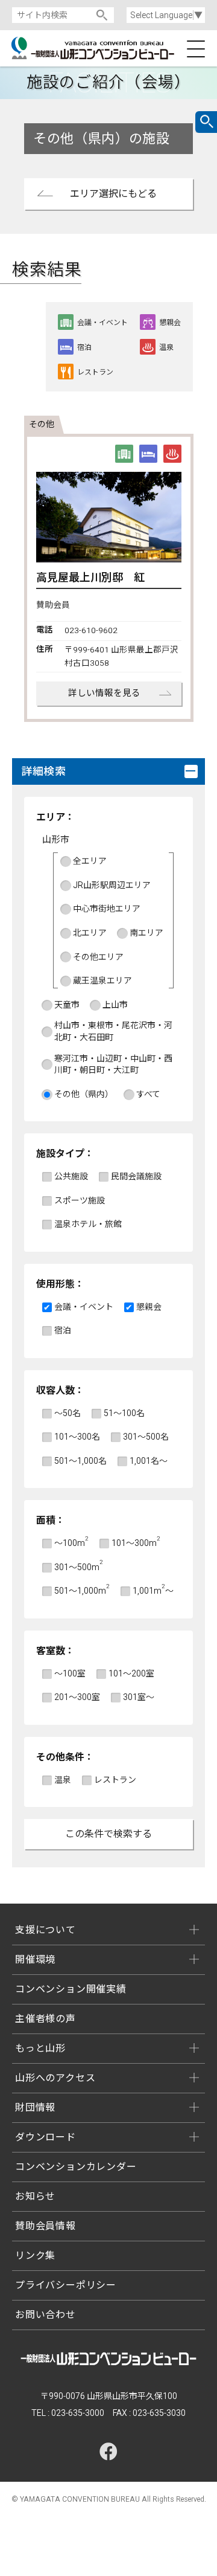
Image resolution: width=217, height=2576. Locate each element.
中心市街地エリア (107, 909)
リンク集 (35, 2256)
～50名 (68, 1413)
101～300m (136, 1543)
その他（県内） (84, 1094)
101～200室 (131, 1673)
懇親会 (149, 1307)
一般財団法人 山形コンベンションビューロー (108, 48)
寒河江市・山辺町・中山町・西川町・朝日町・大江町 (113, 1064)
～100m (71, 1543)
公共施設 (71, 1176)
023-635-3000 (78, 2413)
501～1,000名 (80, 1461)
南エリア (146, 933)
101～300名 (77, 1437)
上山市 (115, 1005)
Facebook (108, 2452)
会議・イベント (84, 1307)
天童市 (67, 1005)
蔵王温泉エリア (102, 980)
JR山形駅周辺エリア (112, 885)
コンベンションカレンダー (76, 2167)
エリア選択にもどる (113, 194)
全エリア (90, 861)
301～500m (78, 1567)
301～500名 (146, 1437)
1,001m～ (153, 1590)
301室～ (139, 1697)
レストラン (115, 1780)
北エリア (90, 933)
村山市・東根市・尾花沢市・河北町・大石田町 (113, 1031)
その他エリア (98, 957)
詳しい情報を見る (104, 693)
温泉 (63, 1780)
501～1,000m (82, 1590)
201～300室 (77, 1697)
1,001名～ (149, 1461)
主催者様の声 (46, 2019)
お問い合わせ (46, 2315)
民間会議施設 (136, 1176)
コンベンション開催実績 (71, 1989)
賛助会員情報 (46, 2226)
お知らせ (35, 2196)
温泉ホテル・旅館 (88, 1224)
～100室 (70, 1673)
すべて (148, 1094)
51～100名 (124, 1413)
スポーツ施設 (80, 1200)
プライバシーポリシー (66, 2285)
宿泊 (63, 1330)
